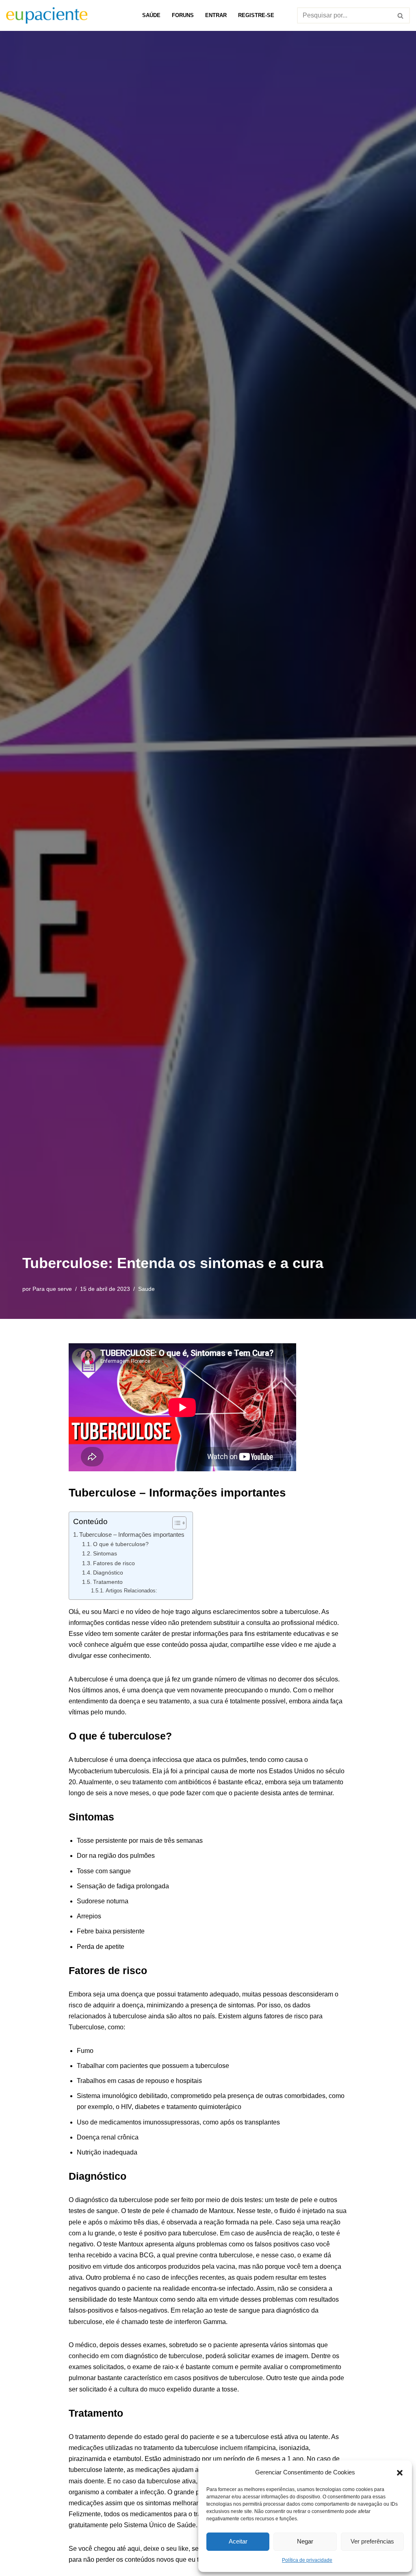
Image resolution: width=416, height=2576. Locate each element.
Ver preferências (372, 2541)
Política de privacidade (307, 2560)
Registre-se (256, 15)
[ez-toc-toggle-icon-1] (175, 1523)
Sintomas (105, 1553)
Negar (305, 2541)
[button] (400, 2472)
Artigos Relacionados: (131, 1591)
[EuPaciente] (47, 15)
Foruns (183, 15)
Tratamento (108, 1582)
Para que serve (52, 1289)
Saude (146, 1289)
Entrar (216, 15)
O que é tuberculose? (121, 1544)
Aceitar (238, 2541)
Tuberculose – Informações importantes (132, 1535)
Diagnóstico (108, 1573)
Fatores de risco (114, 1563)
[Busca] (401, 15)
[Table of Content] (179, 1523)
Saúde (151, 15)
